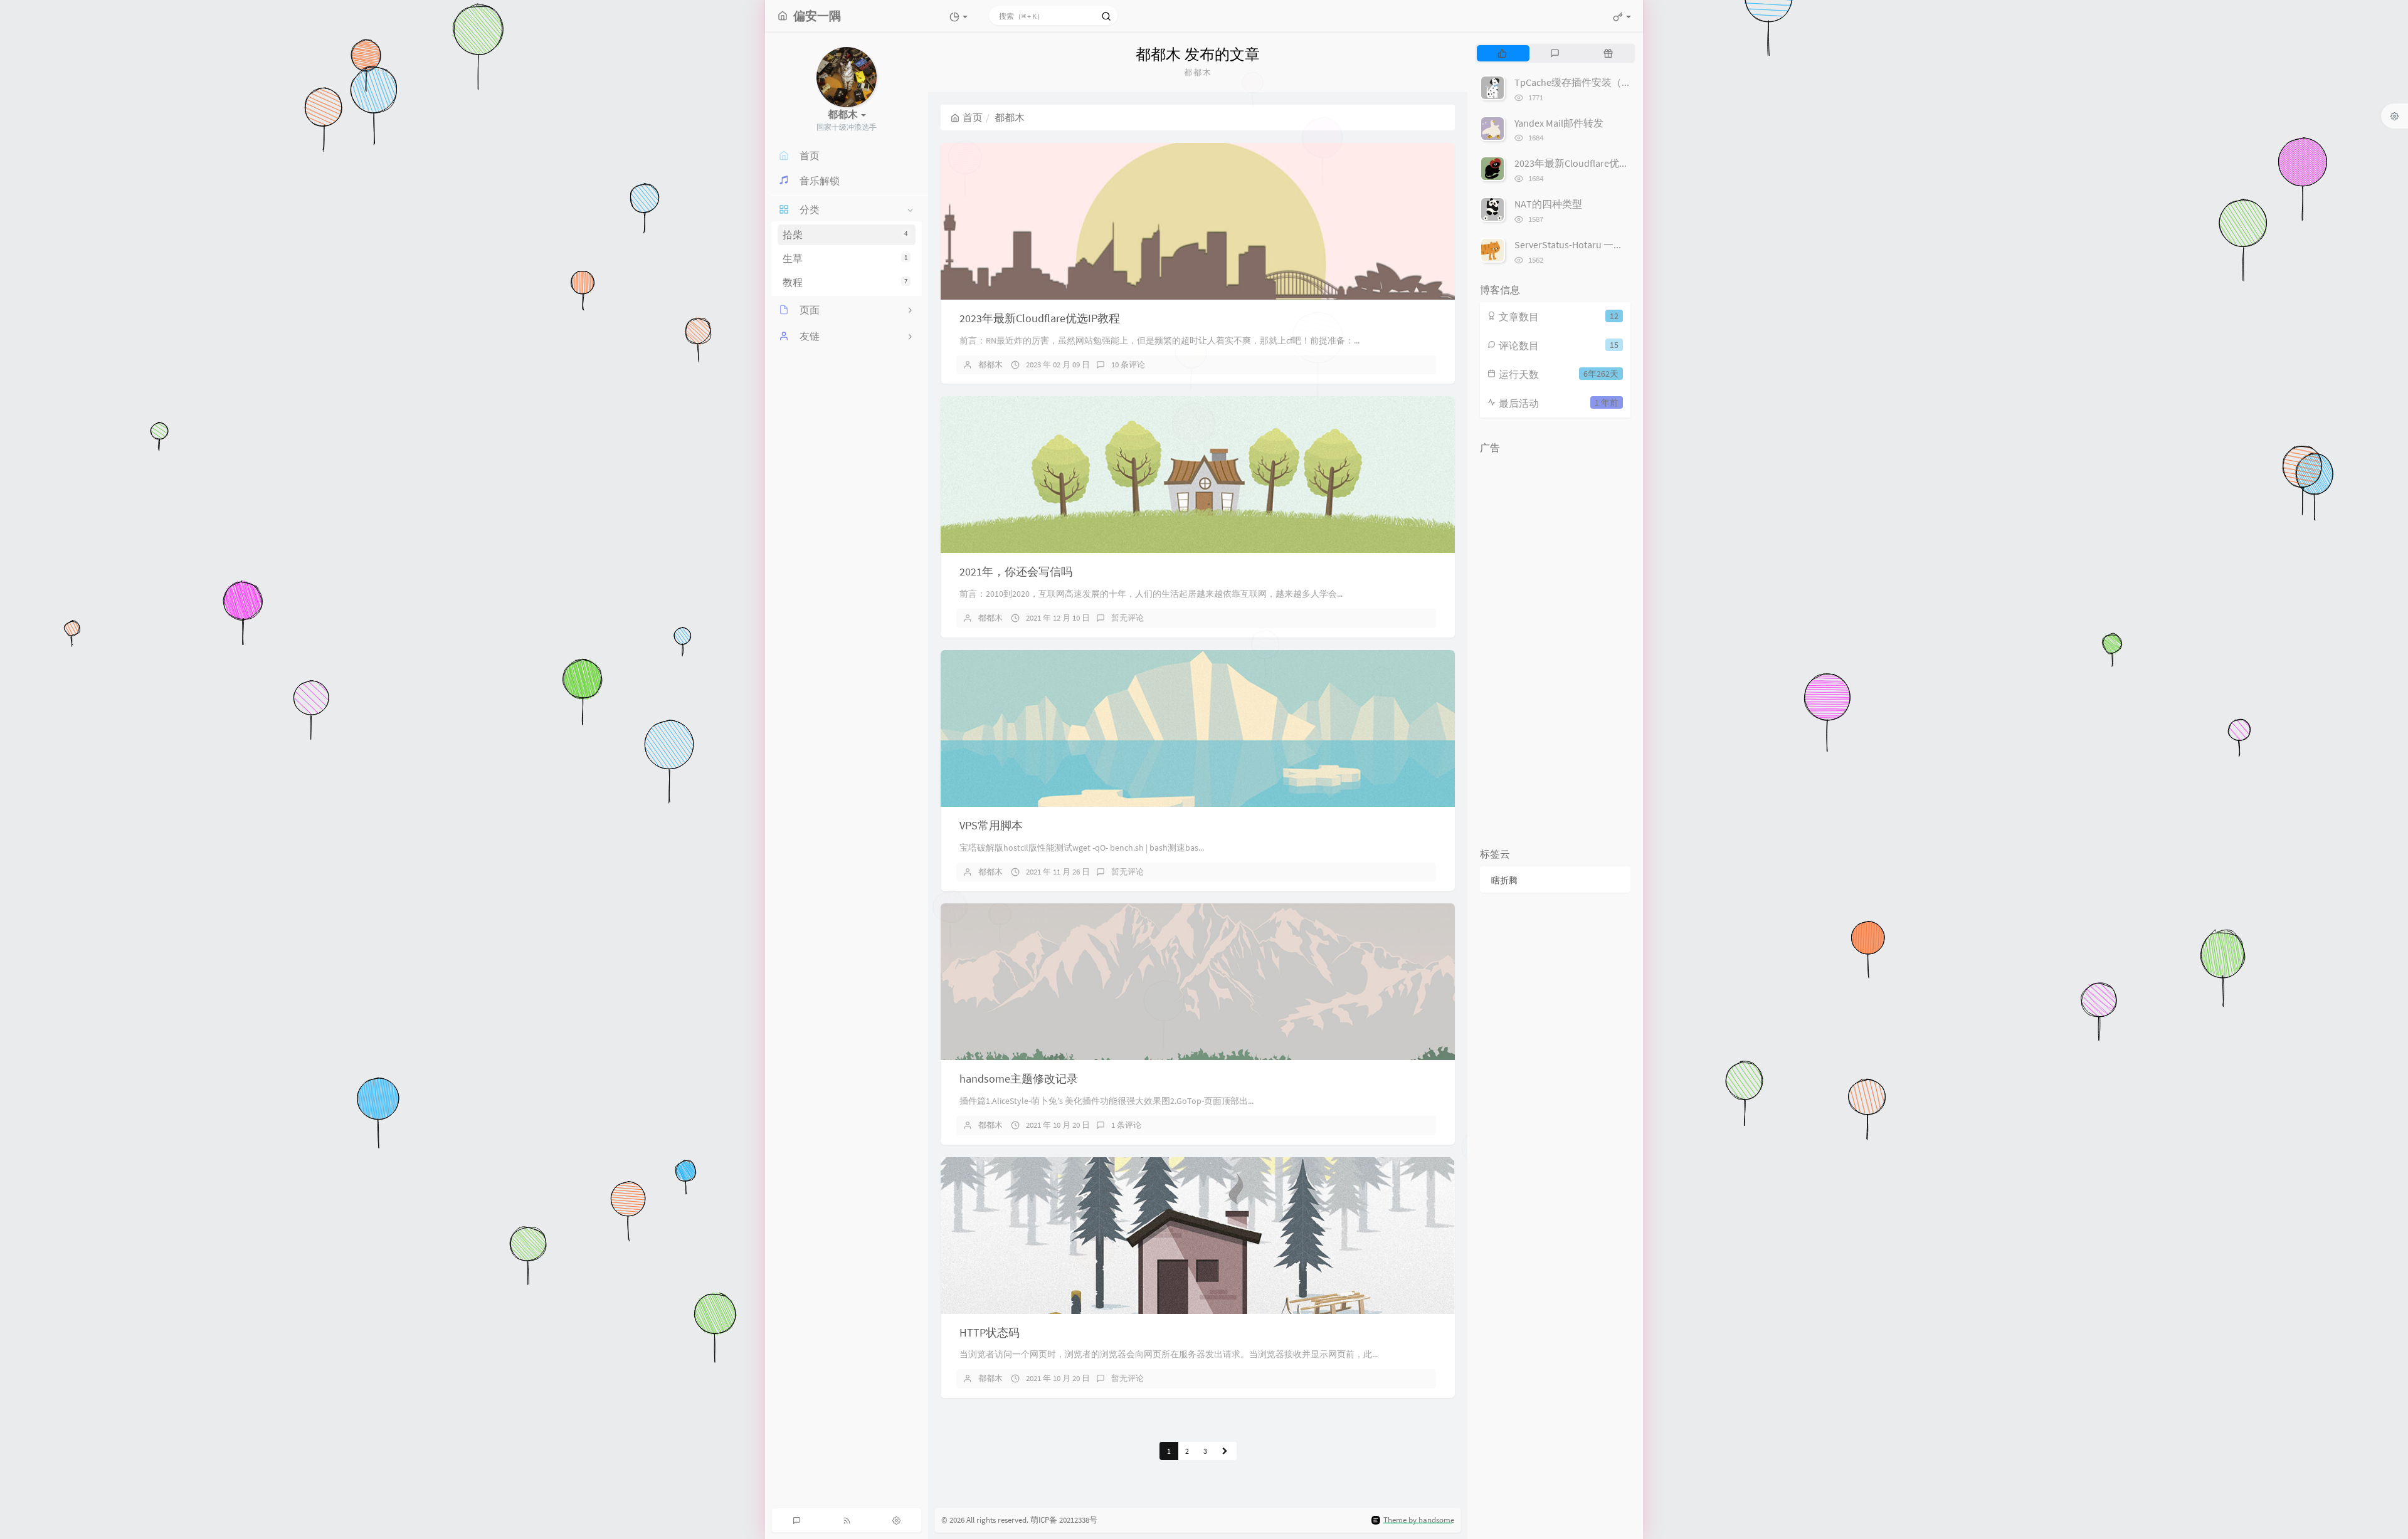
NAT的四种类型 (1548, 204)
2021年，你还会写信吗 (1016, 571)
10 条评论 (1128, 365)
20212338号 (1078, 1520)
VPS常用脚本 (991, 825)
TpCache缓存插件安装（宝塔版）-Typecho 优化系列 (1629, 82)
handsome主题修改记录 (1019, 1079)
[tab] (1502, 53)
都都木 (990, 365)
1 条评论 (1126, 1125)
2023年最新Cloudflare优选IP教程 (1040, 318)
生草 (845, 258)
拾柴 (845, 235)
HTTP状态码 (990, 1332)
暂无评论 (1127, 618)
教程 (845, 282)
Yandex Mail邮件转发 (1559, 123)
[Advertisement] (1555, 648)
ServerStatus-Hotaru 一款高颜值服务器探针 (1609, 244)
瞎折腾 (1504, 880)
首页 (973, 117)
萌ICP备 (1045, 1520)
